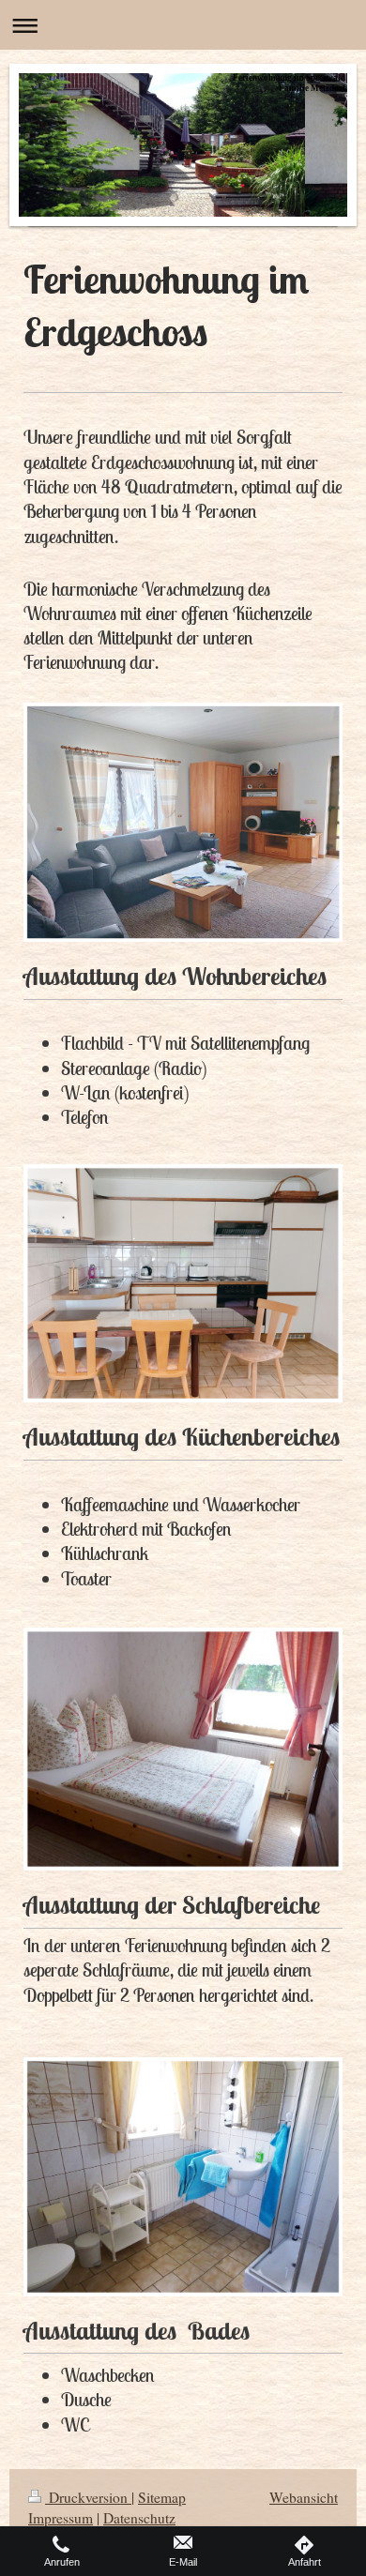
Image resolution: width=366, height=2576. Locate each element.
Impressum (61, 2518)
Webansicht (304, 2497)
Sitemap (162, 2497)
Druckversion (88, 2497)
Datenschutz (139, 2518)
